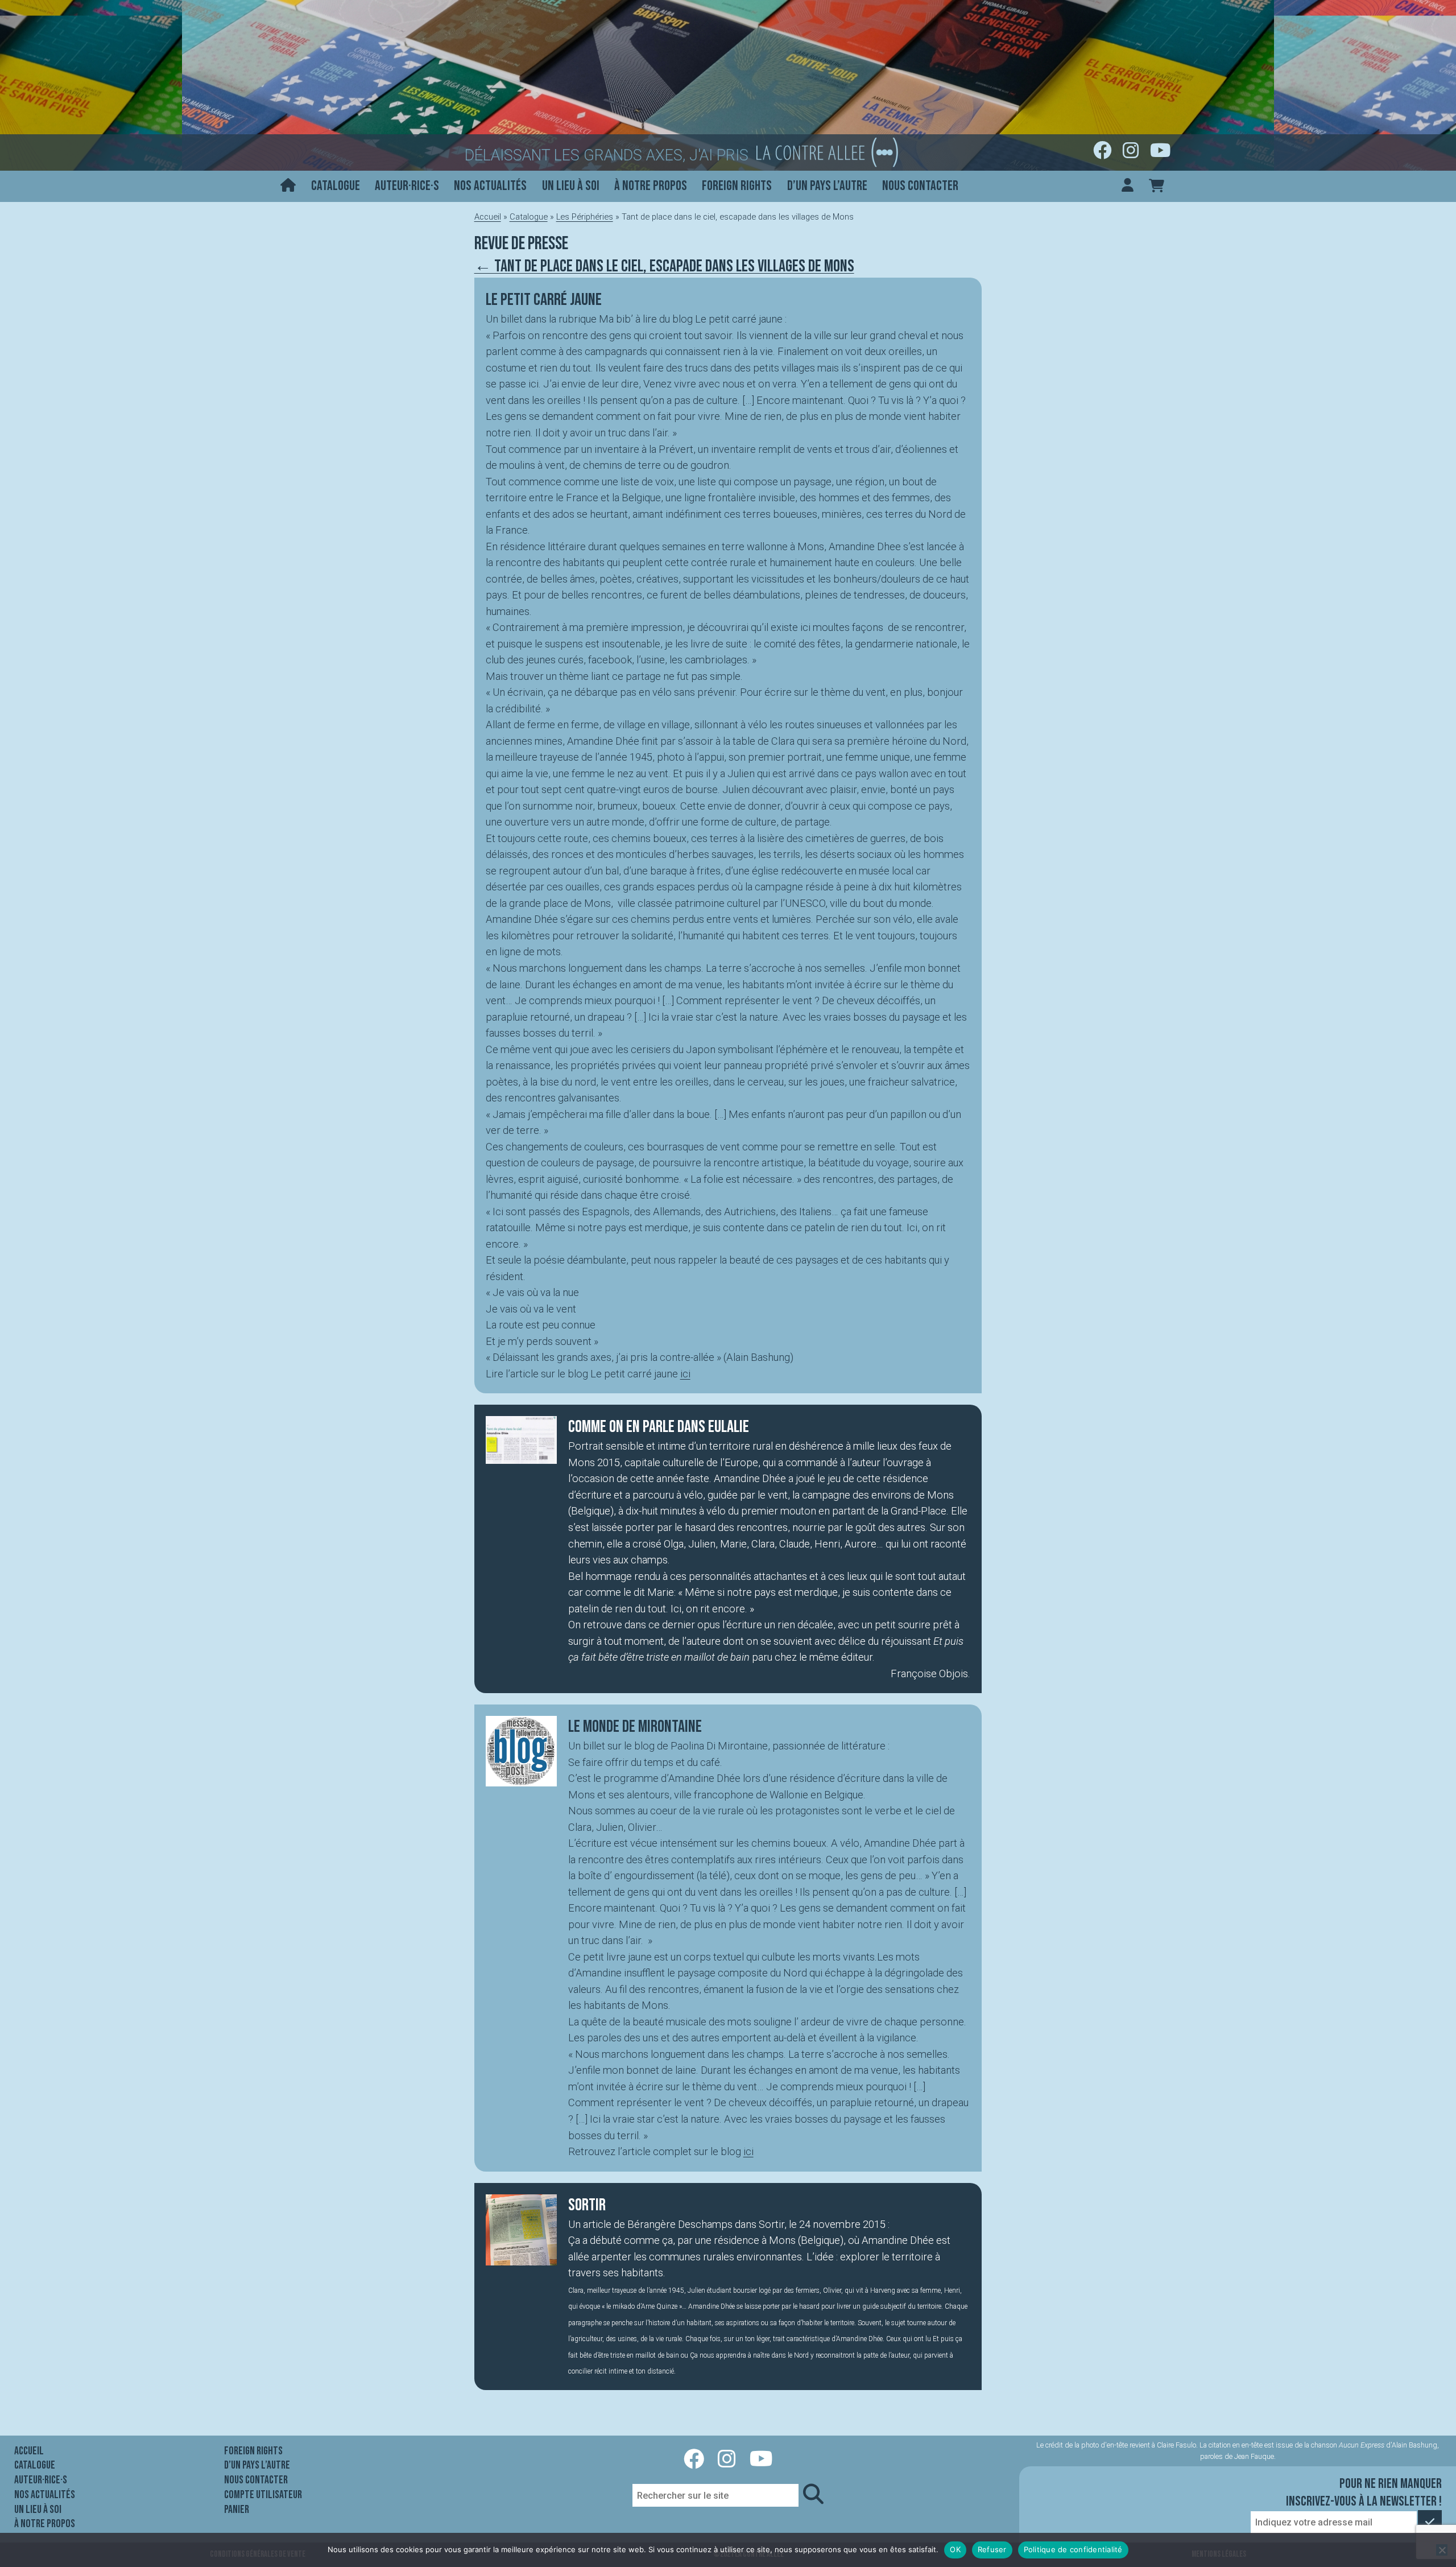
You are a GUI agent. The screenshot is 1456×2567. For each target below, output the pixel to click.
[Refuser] (1442, 2550)
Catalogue (336, 186)
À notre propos (651, 186)
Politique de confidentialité (1073, 2549)
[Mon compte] (1128, 186)
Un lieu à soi (571, 186)
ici (685, 1374)
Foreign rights (737, 186)
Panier (237, 2510)
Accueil (488, 217)
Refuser (992, 2549)
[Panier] (1157, 186)
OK (955, 2549)
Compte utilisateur (263, 2495)
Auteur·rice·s (407, 186)
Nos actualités (490, 186)
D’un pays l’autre (827, 186)
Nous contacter (920, 186)
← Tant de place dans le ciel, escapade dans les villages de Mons (664, 266)
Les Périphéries (585, 217)
